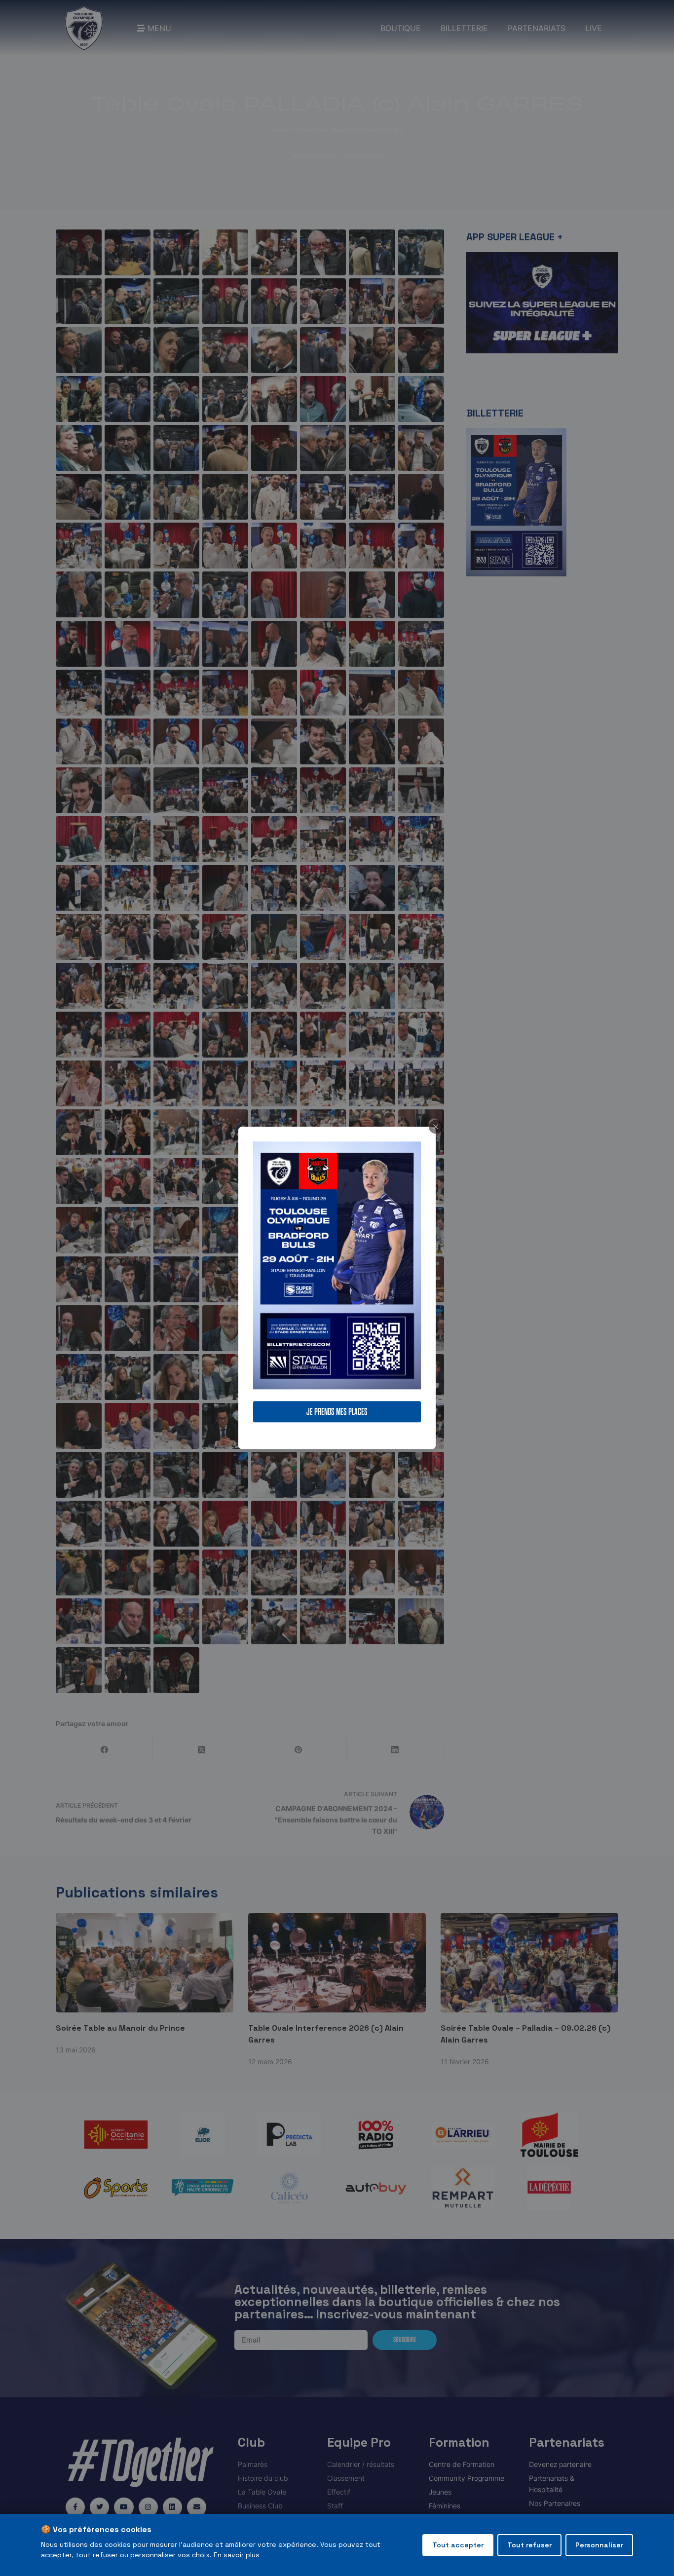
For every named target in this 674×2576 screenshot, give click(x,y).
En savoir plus (237, 2555)
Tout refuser (529, 2545)
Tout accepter (458, 2545)
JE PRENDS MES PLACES (337, 1412)
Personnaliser (599, 2545)
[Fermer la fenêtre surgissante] (436, 1127)
